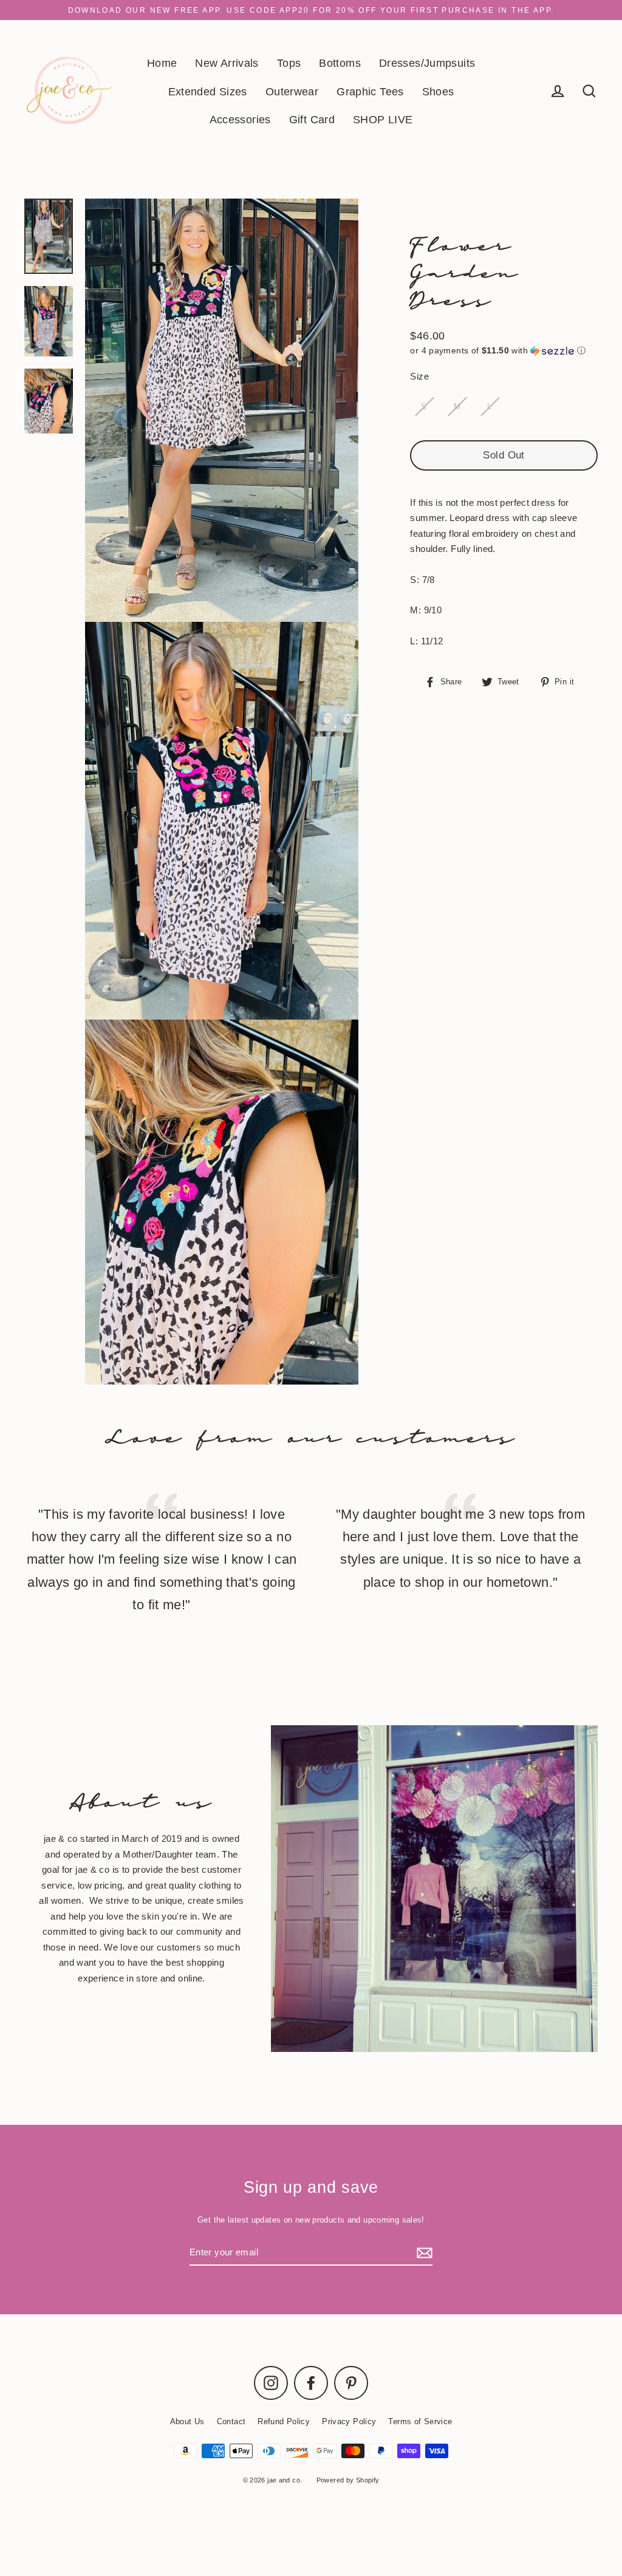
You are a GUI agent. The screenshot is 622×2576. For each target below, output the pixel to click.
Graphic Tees (370, 91)
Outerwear (292, 91)
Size (419, 376)
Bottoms (340, 63)
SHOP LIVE (383, 119)
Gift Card (312, 119)
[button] (504, 351)
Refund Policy (284, 2421)
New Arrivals (227, 63)
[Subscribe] (423, 2253)
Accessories (240, 119)
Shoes (438, 91)
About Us (187, 2421)
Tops (289, 63)
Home (162, 63)
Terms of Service (420, 2421)
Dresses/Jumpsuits (427, 63)
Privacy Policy (349, 2421)
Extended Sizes (208, 91)
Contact (231, 2421)
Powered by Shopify (348, 2480)
